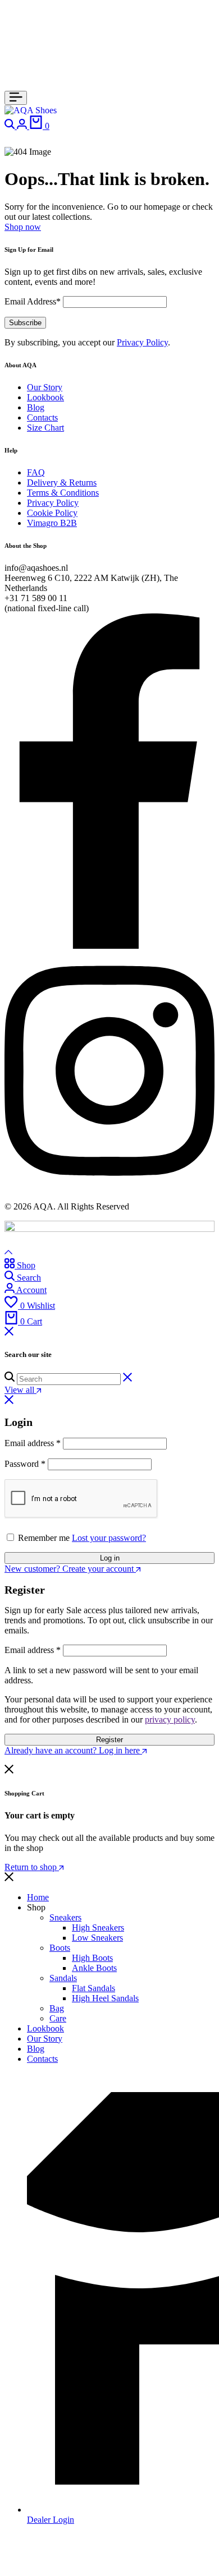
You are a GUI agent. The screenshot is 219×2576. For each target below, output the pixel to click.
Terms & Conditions (63, 493)
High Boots (92, 1958)
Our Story (45, 387)
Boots (60, 1948)
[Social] (109, 946)
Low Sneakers (97, 1938)
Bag (57, 2008)
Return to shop (32, 1867)
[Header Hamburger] (16, 98)
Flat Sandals (93, 1988)
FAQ (36, 472)
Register (109, 1740)
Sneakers (65, 1917)
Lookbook (45, 397)
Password (25, 1464)
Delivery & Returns (62, 483)
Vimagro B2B (52, 523)
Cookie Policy (52, 513)
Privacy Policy (142, 342)
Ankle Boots (94, 1968)
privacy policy (170, 1719)
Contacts (42, 417)
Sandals (63, 1978)
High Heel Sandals (105, 1998)
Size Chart (45, 428)
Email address (33, 1443)
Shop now (23, 227)
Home (38, 1897)
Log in (110, 1558)
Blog (36, 407)
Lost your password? (109, 1538)
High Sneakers (98, 1928)
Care (58, 2018)
